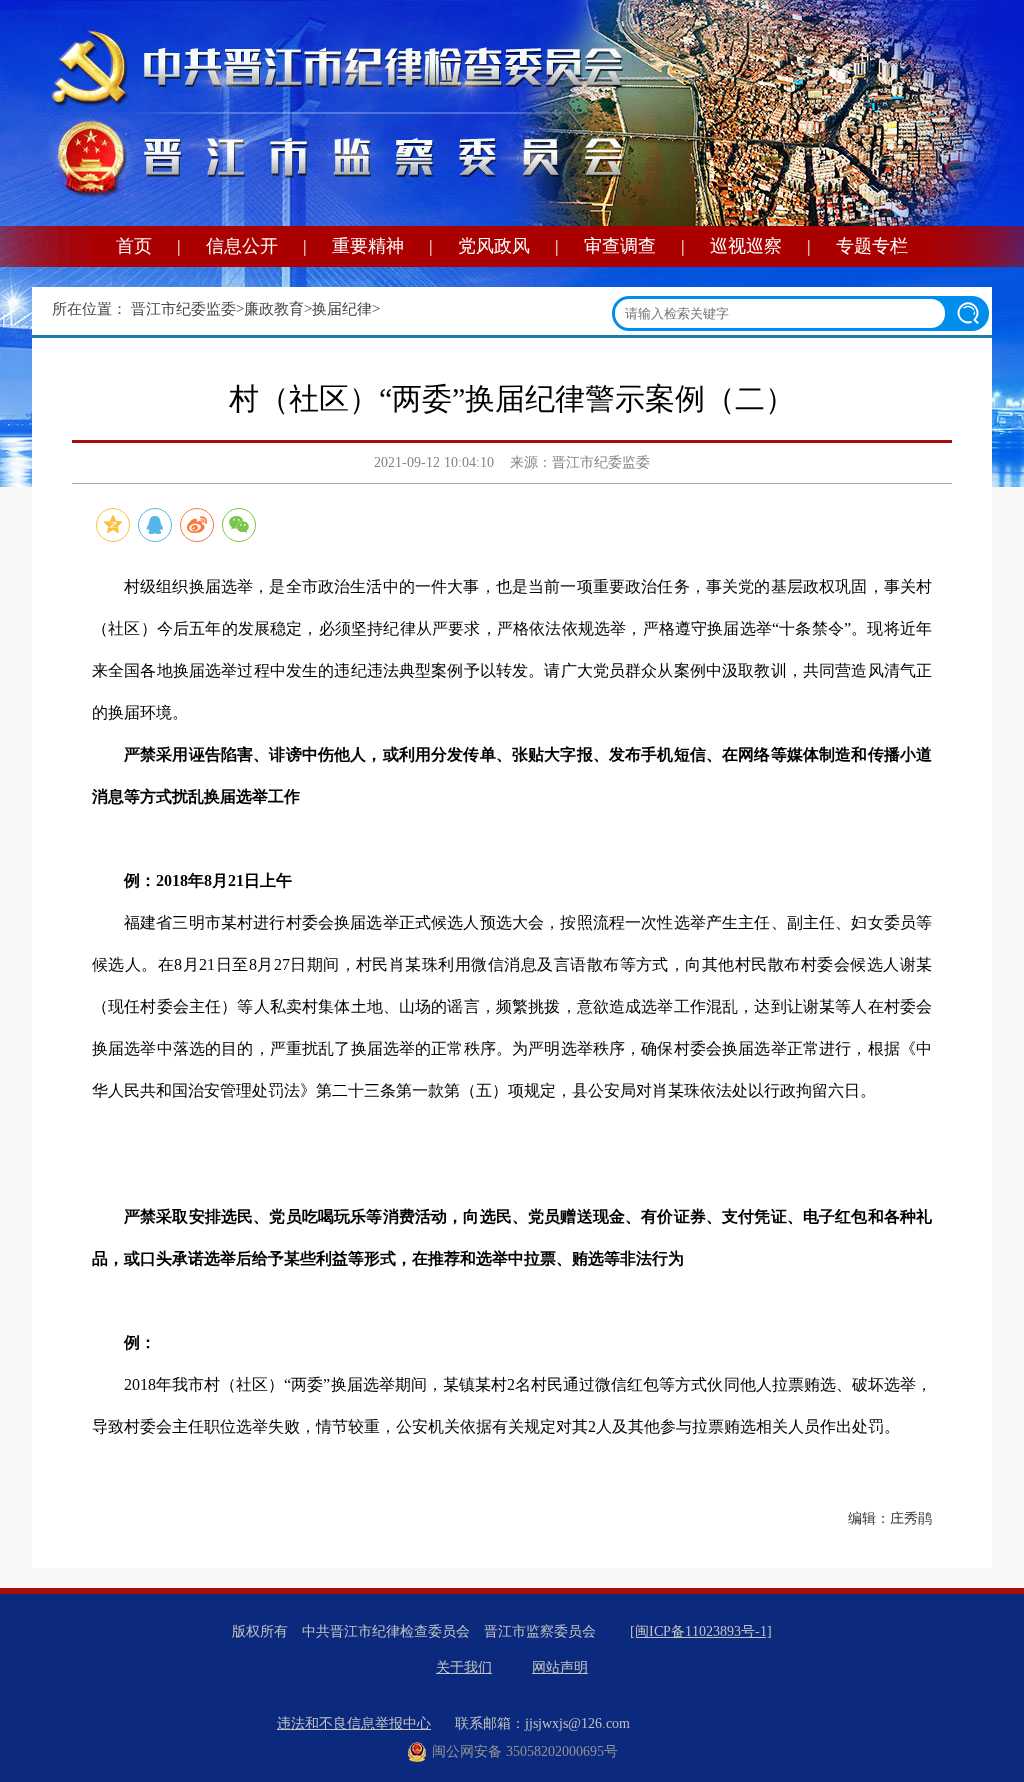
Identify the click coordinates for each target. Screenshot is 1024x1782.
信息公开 (242, 246)
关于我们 (464, 1667)
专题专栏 (872, 246)
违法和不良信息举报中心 (354, 1723)
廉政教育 (274, 309)
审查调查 (620, 246)
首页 (134, 246)
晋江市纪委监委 (183, 309)
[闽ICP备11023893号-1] (701, 1631)
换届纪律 (342, 309)
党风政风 (494, 246)
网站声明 (560, 1667)
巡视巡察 (746, 246)
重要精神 (368, 246)
